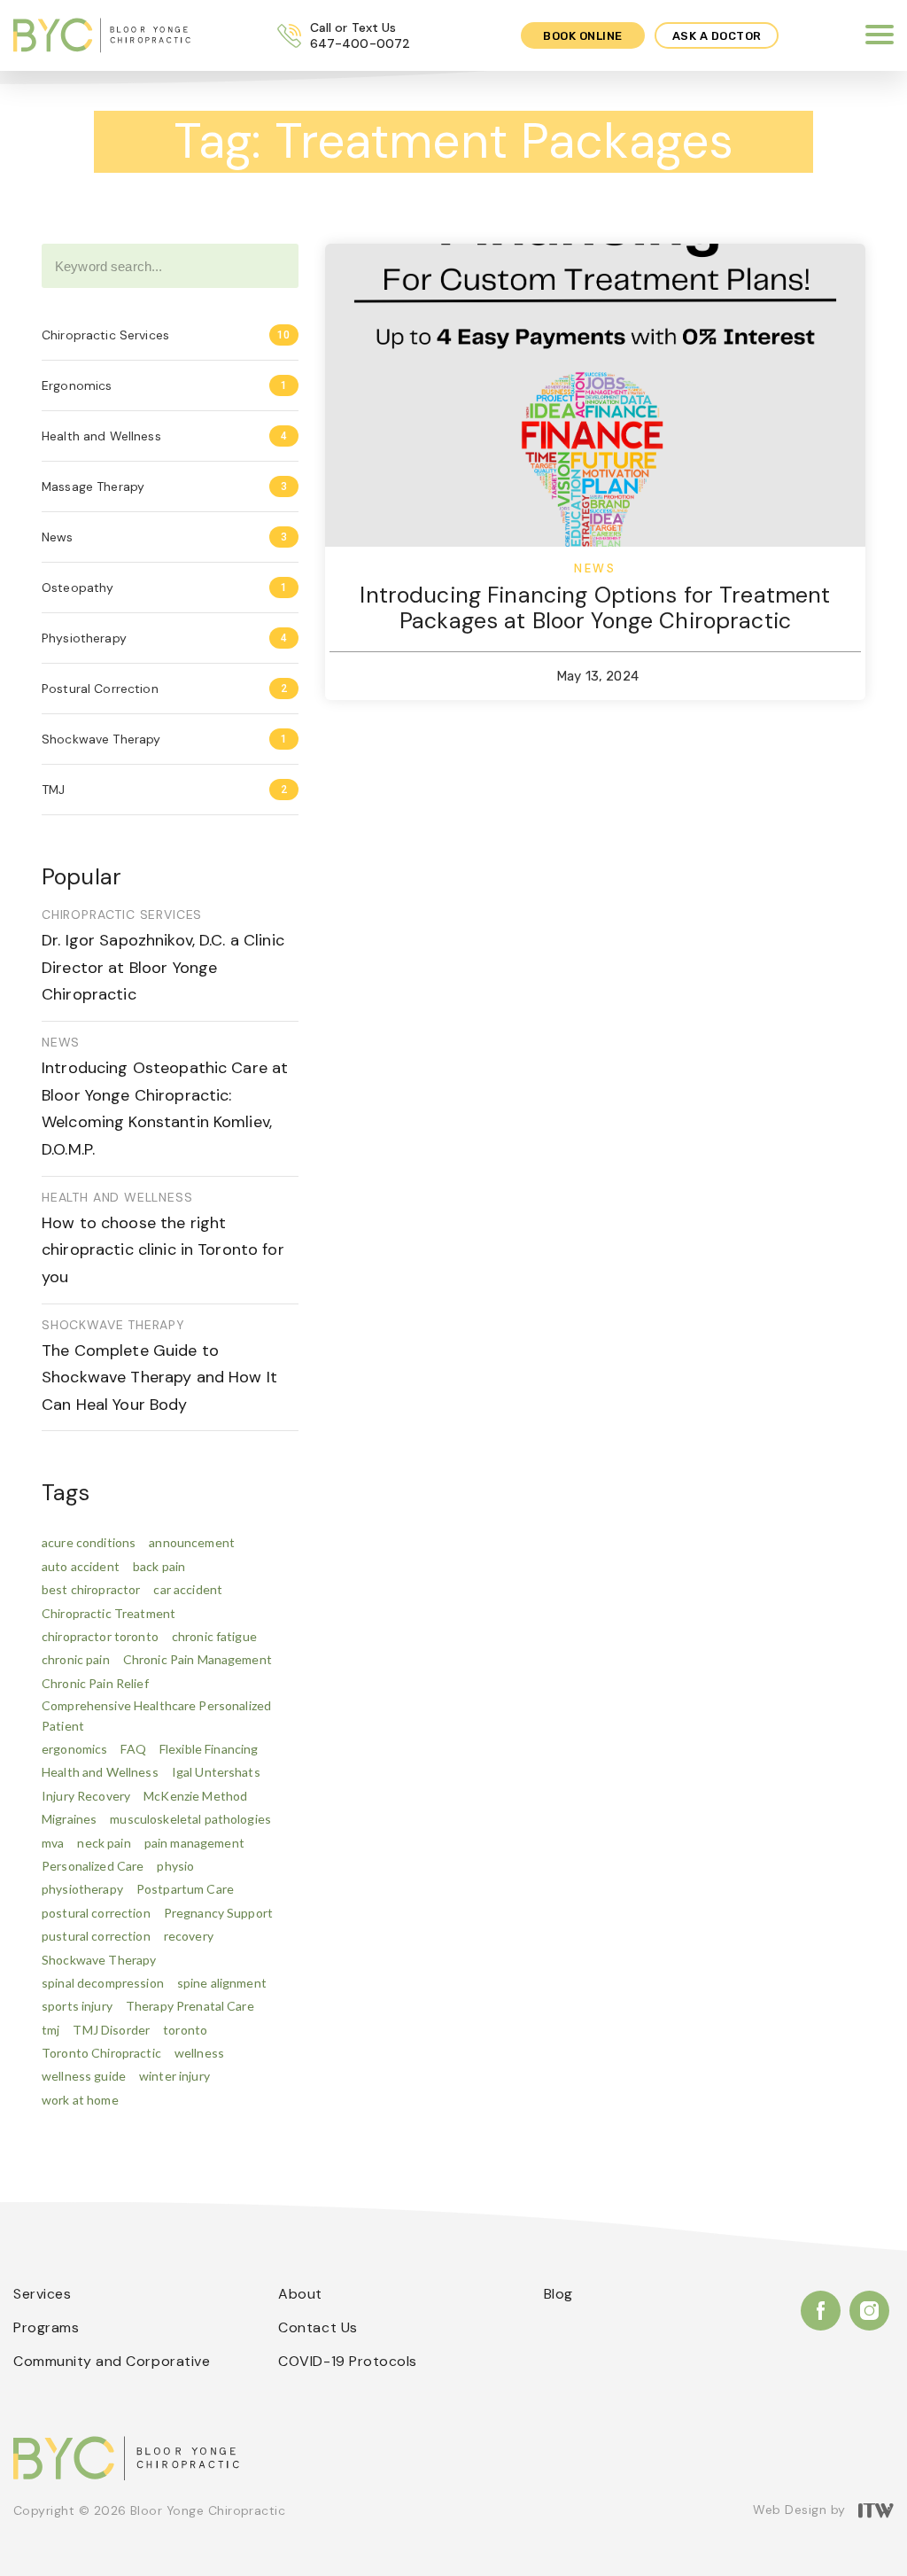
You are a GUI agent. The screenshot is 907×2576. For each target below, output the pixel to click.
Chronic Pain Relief (95, 1683)
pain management (194, 1843)
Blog (558, 2294)
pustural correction (96, 1936)
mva (53, 1843)
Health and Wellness (101, 436)
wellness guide (84, 2076)
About (300, 2294)
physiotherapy (82, 1889)
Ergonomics (77, 385)
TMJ (53, 790)
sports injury (77, 2006)
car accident (188, 1589)
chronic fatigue (214, 1636)
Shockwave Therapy (101, 739)
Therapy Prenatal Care (190, 2006)
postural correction (96, 1913)
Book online (583, 36)
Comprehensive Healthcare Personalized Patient (156, 1715)
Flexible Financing (209, 1749)
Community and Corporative (112, 2361)
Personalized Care (93, 1866)
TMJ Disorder (111, 2030)
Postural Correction (100, 689)
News (58, 537)
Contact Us (318, 2327)
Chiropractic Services (105, 335)
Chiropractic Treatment (109, 1613)
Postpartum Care (185, 1889)
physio (175, 1866)
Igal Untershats (216, 1772)
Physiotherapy (84, 638)
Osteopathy (78, 588)
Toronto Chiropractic (101, 2053)
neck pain (104, 1843)
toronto (185, 2030)
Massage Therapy (93, 486)
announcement (192, 1542)
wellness (199, 2053)
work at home (80, 2100)
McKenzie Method (195, 1796)
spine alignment (222, 1983)
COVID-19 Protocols (348, 2361)
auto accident (81, 1566)
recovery (189, 1936)
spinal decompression (103, 1983)
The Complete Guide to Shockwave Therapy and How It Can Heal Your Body (159, 1377)
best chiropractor (91, 1589)
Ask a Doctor (717, 36)
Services (42, 2294)
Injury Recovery (86, 1796)
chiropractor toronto (100, 1636)
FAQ (133, 1749)
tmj (50, 2030)
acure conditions (89, 1542)
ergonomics (74, 1749)
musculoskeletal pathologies (190, 1819)
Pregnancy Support (218, 1913)
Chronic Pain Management (198, 1659)
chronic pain (76, 1659)
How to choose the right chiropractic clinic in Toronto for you (163, 1250)
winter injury (174, 2076)
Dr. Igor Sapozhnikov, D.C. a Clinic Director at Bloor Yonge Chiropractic (163, 967)
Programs (46, 2327)
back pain (159, 1566)
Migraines (69, 1819)
